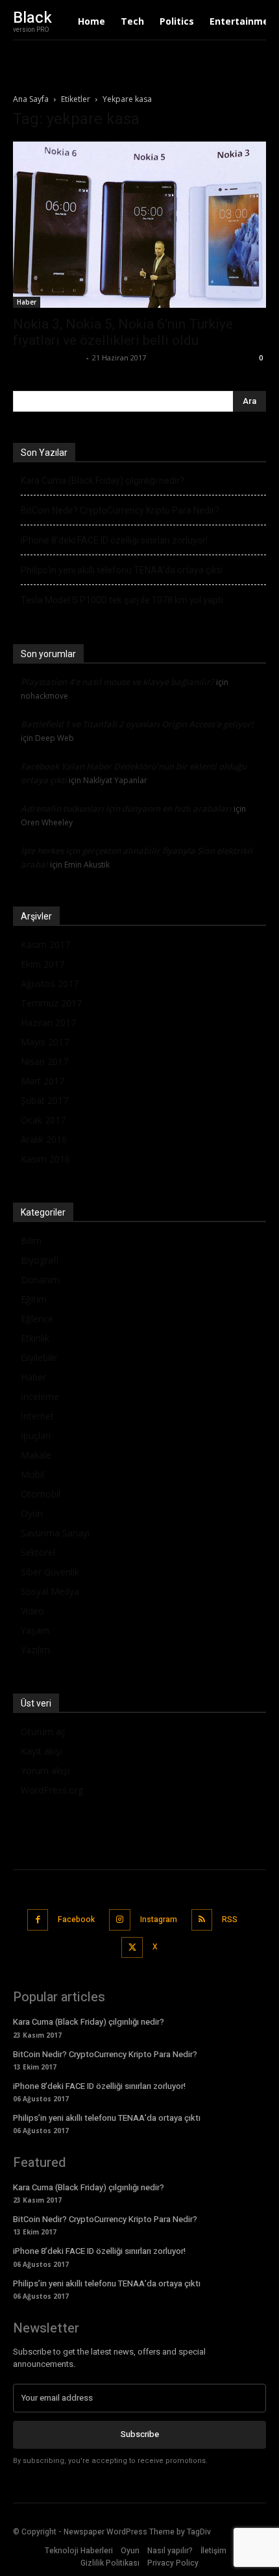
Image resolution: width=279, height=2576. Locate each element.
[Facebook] (38, 1920)
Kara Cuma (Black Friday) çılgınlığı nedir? (103, 481)
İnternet (37, 1416)
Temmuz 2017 (51, 1003)
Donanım (40, 1280)
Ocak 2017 (43, 1120)
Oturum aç (43, 1732)
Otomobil (41, 1494)
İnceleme (40, 1396)
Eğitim (34, 1299)
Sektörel (38, 1552)
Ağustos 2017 (50, 983)
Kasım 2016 (45, 1159)
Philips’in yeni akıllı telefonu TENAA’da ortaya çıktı (121, 570)
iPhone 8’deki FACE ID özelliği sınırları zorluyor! (114, 540)
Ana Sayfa (31, 99)
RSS (230, 1919)
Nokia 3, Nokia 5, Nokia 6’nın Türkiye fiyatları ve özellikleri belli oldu (123, 332)
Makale (36, 1455)
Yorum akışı (45, 1770)
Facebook (76, 1919)
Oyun (32, 1513)
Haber (27, 302)
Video (32, 1611)
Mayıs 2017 (45, 1042)
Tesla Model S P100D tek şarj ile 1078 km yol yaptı (122, 600)
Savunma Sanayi (55, 1533)
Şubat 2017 (44, 1100)
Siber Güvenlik (50, 1572)
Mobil (32, 1474)
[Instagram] (120, 1920)
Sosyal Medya (50, 1591)
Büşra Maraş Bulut (48, 357)
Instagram (159, 1919)
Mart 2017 (42, 1081)
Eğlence (37, 1319)
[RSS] (202, 1920)
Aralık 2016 (44, 1139)
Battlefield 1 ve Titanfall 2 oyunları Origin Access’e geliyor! (137, 724)
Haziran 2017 (48, 1022)
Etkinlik (35, 1338)
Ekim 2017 (42, 964)
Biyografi (40, 1260)
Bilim (31, 1241)
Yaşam (35, 1630)
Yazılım (35, 1650)
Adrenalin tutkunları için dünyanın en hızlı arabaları (126, 808)
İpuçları (36, 1435)
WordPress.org (52, 1790)
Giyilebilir (39, 1357)
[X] (132, 1948)
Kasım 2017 (45, 944)
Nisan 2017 (44, 1061)
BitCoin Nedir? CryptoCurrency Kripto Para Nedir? (120, 510)
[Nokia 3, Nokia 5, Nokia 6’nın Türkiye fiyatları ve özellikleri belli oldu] (139, 225)
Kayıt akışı (42, 1751)
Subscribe (140, 2434)
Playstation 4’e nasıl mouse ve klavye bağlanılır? (117, 682)
